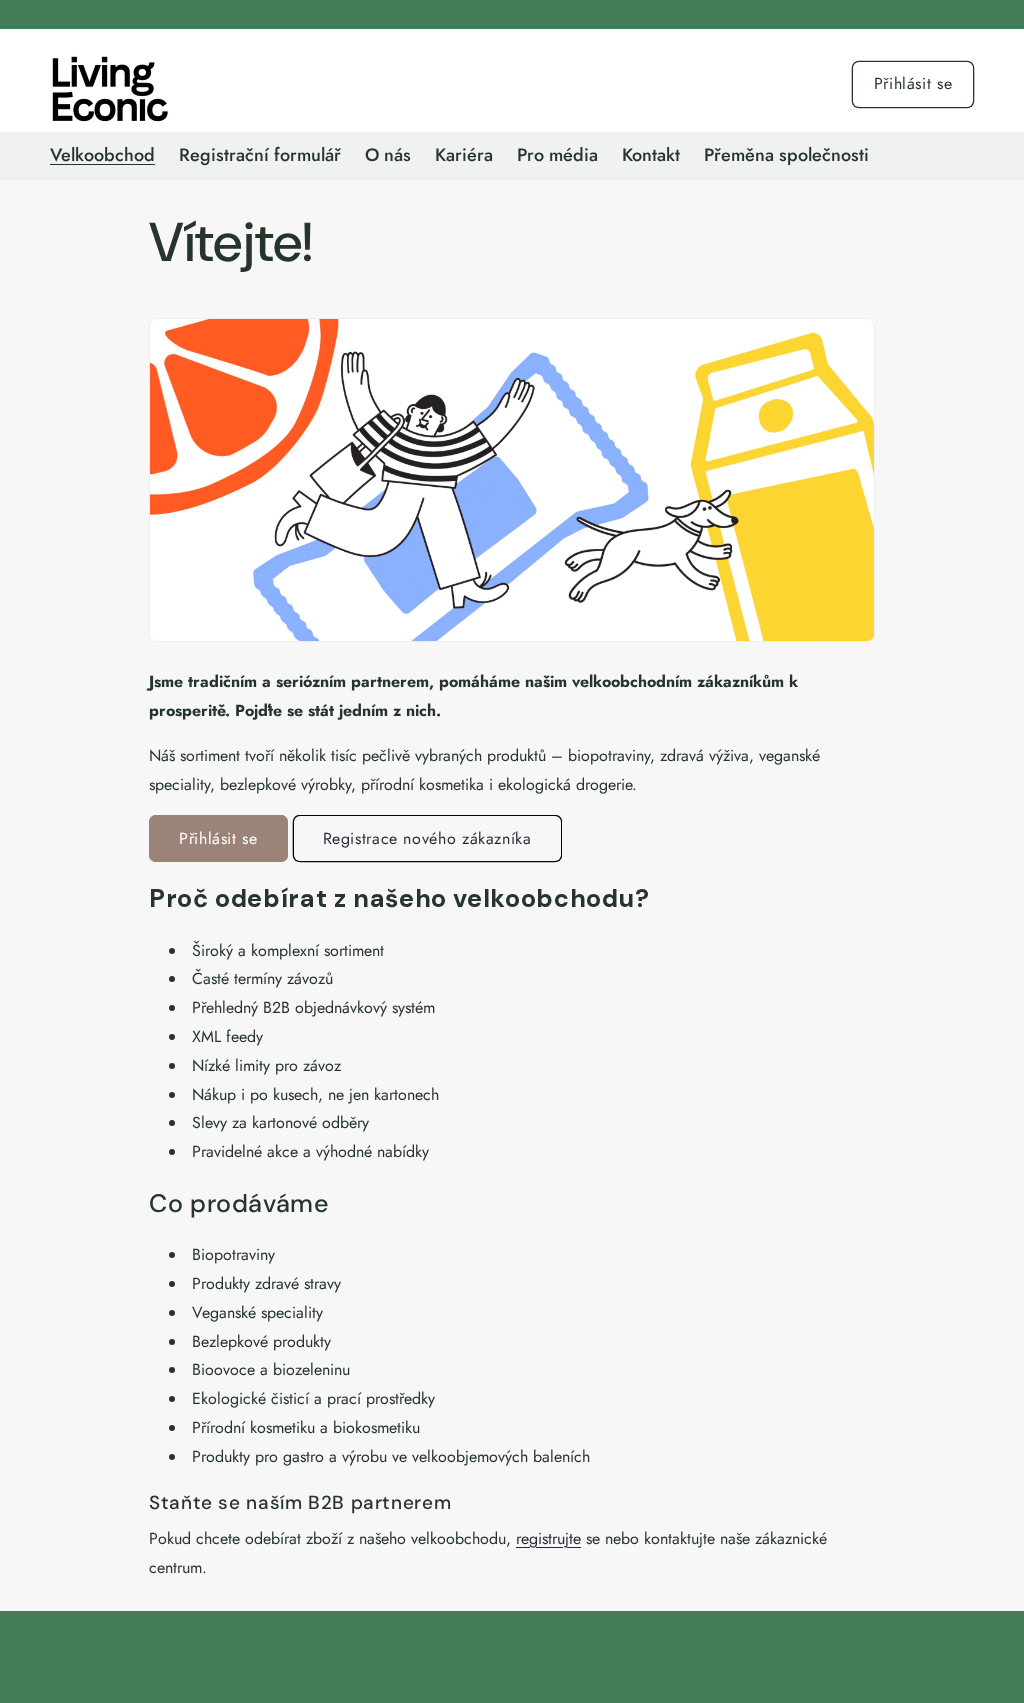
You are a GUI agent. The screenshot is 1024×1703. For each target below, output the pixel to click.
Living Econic (494, 1677)
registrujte (548, 1538)
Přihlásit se (913, 83)
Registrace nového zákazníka (427, 838)
